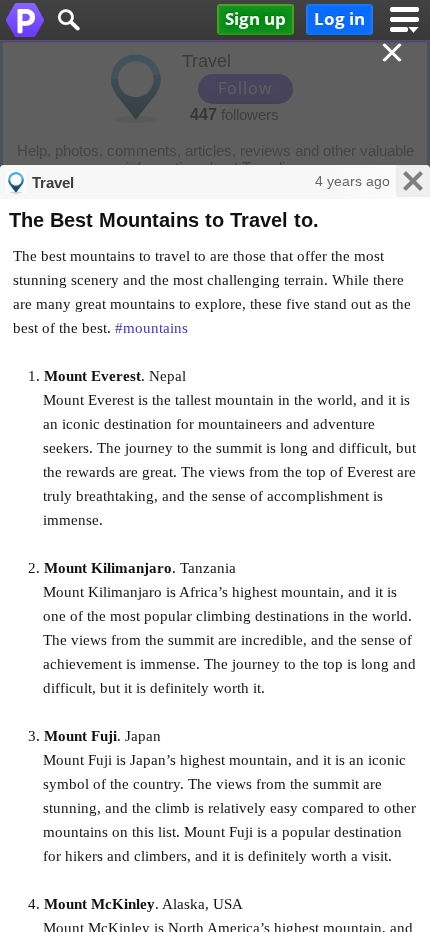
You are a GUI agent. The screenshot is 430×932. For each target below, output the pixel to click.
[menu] (404, 20)
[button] (68, 20)
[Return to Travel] (394, 54)
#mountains (151, 328)
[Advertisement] (215, 110)
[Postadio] (25, 20)
